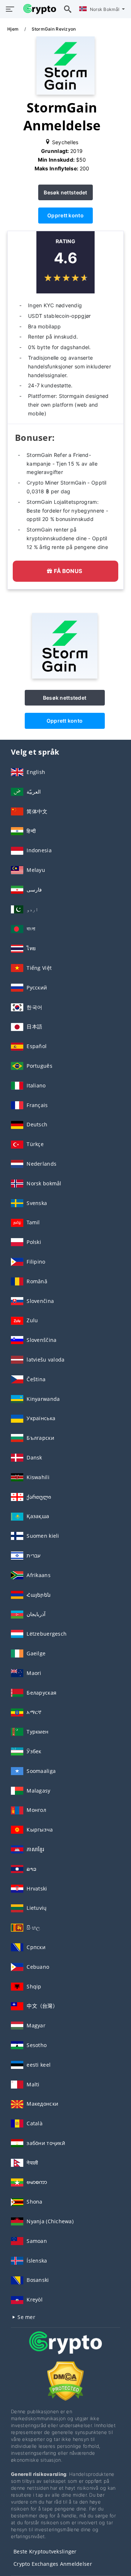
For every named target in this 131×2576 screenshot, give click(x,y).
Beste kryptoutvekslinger (45, 2551)
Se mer (26, 2317)
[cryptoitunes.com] (38, 9)
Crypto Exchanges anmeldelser (53, 2564)
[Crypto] (65, 2349)
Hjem (13, 29)
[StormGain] (65, 677)
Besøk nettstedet (65, 192)
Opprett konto (65, 215)
